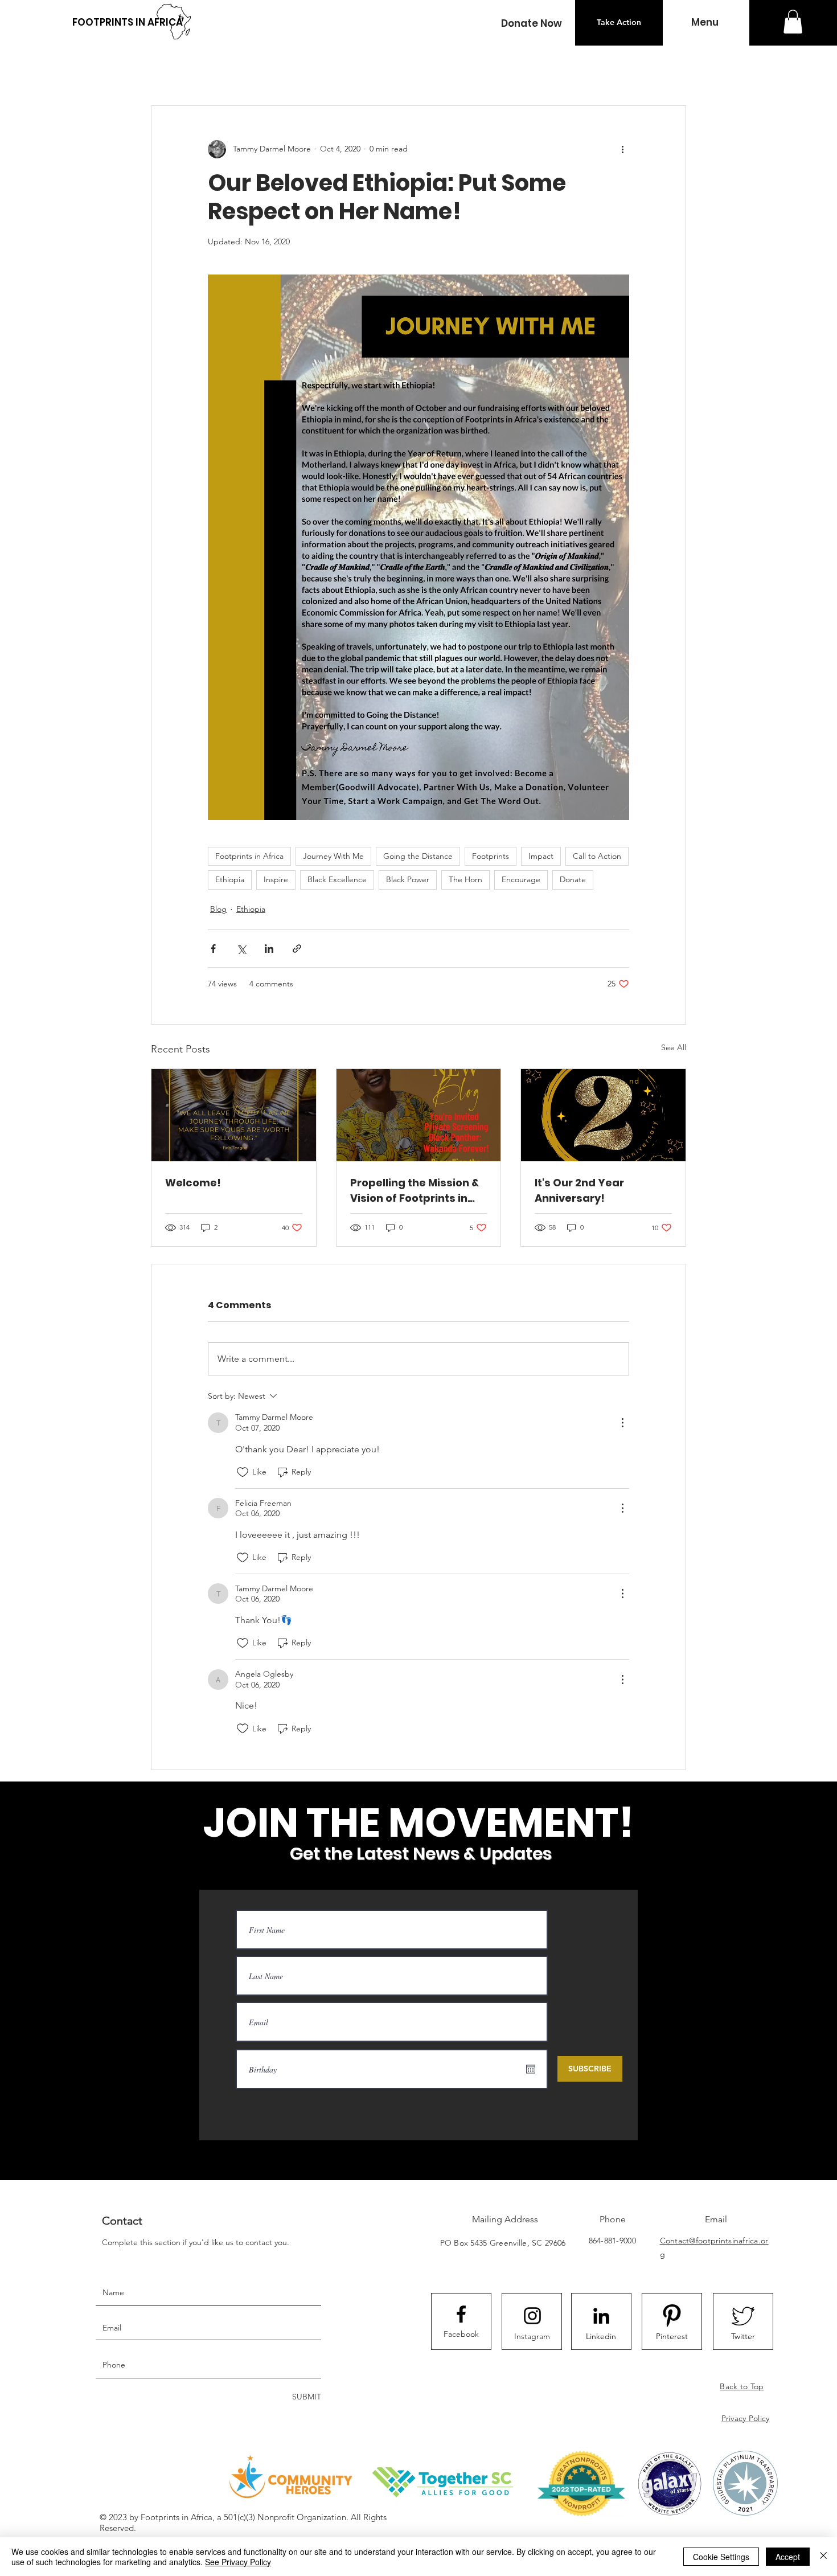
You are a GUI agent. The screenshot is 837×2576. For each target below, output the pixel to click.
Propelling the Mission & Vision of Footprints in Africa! (415, 1191)
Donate (573, 879)
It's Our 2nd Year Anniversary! (579, 1190)
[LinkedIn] (601, 2316)
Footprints (491, 856)
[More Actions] (622, 1423)
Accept (788, 2557)
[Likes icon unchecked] (243, 1472)
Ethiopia (230, 879)
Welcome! (193, 1183)
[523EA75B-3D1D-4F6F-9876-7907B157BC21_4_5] (743, 2316)
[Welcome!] (234, 1115)
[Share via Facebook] (213, 949)
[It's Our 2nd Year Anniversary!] (603, 1115)
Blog (218, 909)
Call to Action (597, 856)
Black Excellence (337, 879)
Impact (541, 856)
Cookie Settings (721, 2557)
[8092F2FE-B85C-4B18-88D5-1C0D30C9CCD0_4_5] (672, 2316)
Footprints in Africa (249, 856)
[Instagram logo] (532, 2316)
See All (674, 1047)
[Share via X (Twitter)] (241, 949)
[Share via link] (297, 949)
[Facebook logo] (461, 2314)
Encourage (521, 879)
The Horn (465, 879)
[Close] (823, 2557)
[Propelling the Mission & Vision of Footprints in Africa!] (419, 1115)
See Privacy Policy (238, 2562)
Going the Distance (418, 856)
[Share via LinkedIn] (269, 949)
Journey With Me (333, 856)
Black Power (408, 879)
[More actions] (622, 149)
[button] (531, 24)
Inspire (276, 879)
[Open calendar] (531, 2069)
